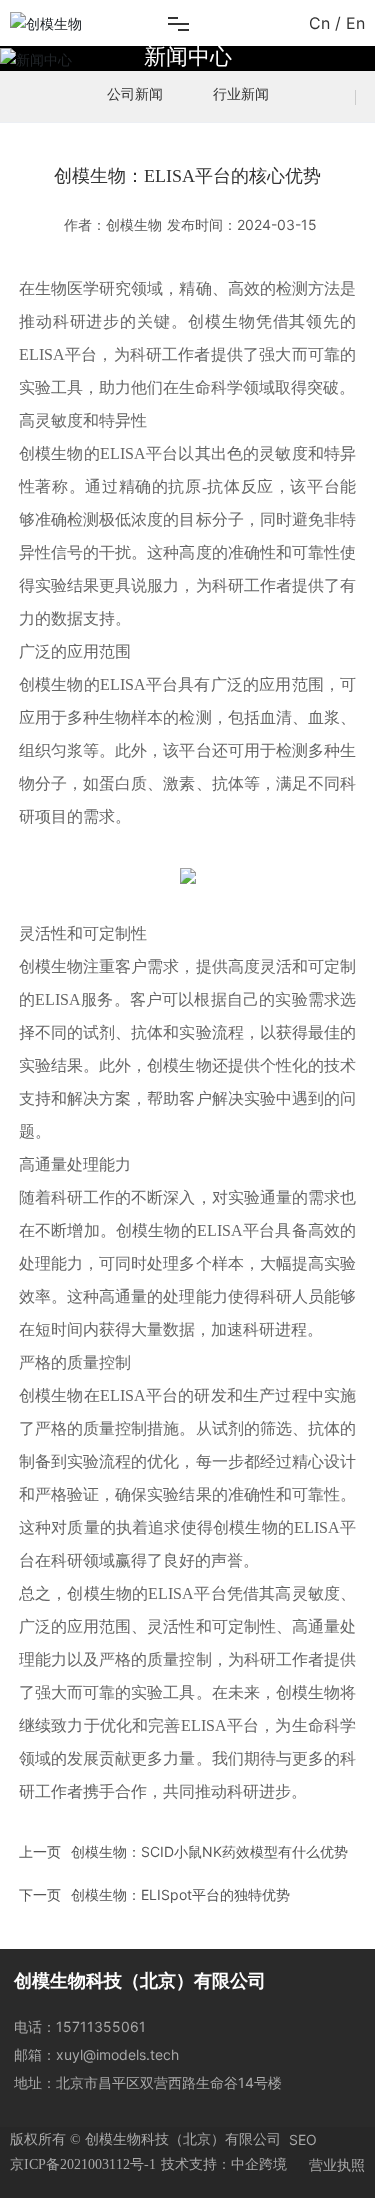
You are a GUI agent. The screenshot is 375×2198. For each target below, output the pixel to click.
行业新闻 (241, 93)
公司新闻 (135, 93)
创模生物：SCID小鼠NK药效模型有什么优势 (209, 1851)
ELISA (42, 354)
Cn (319, 23)
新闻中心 (188, 55)
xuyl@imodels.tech (117, 2054)
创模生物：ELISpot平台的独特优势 (180, 1894)
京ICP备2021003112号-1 (83, 2164)
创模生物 (51, 453)
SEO (303, 2139)
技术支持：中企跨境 (224, 2164)
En (355, 23)
